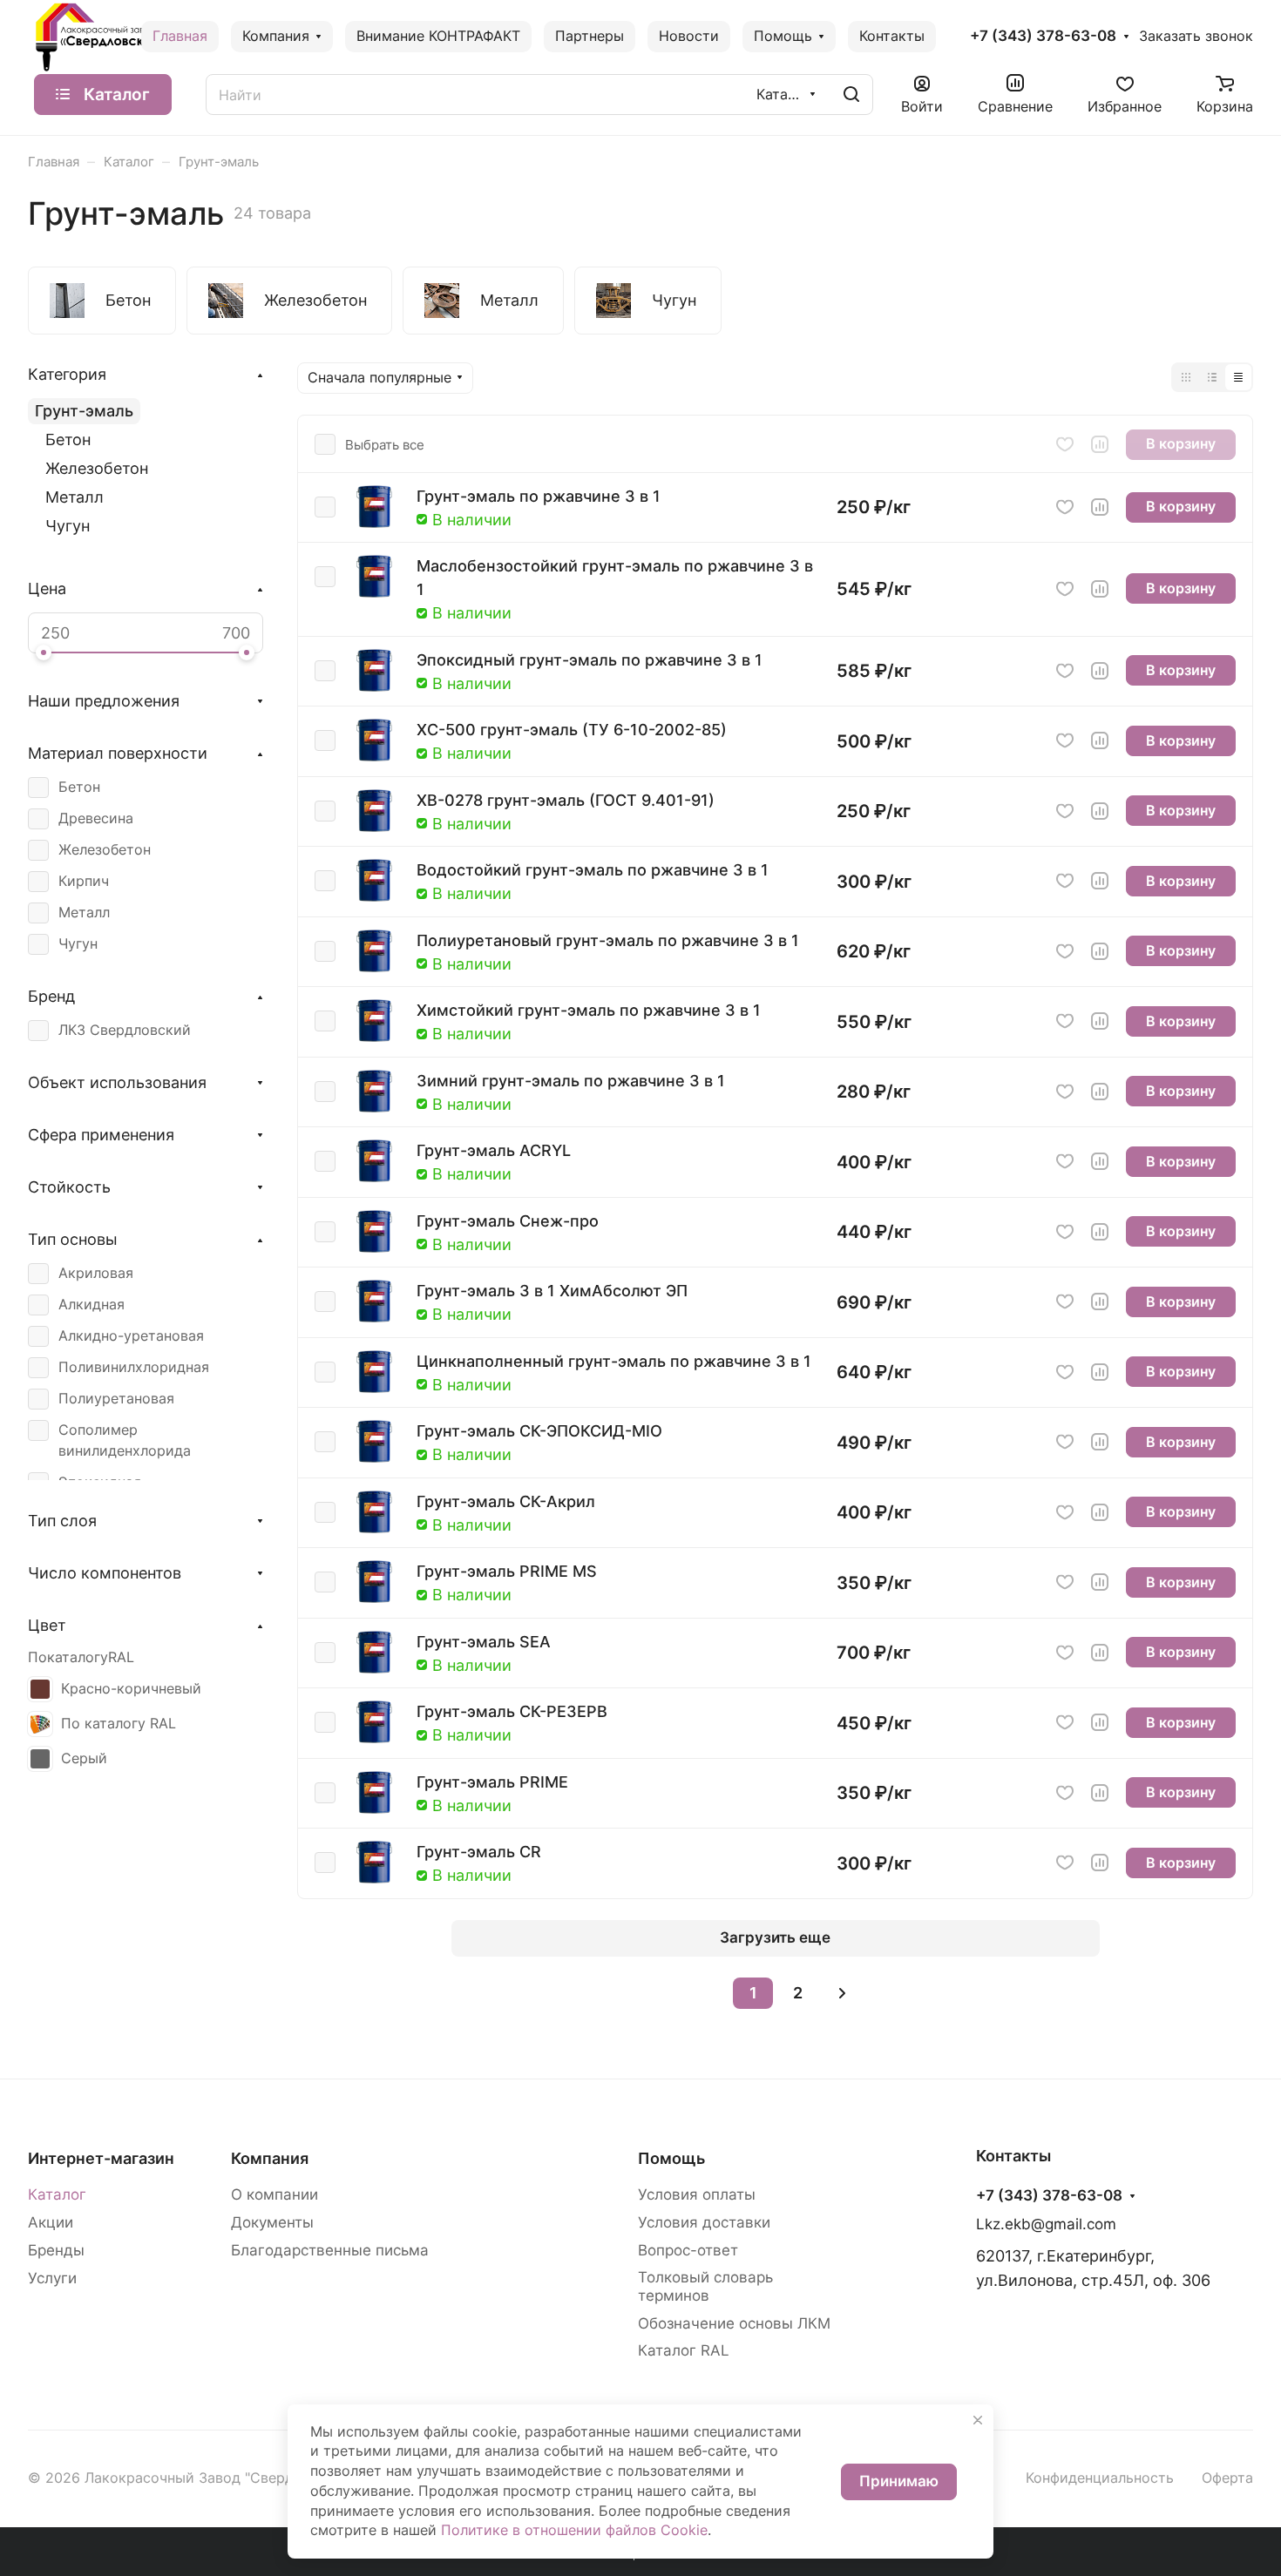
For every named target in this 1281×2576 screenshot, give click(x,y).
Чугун (68, 526)
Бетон (68, 439)
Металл (75, 497)
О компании (274, 2194)
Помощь (671, 2158)
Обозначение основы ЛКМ (734, 2323)
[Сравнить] (1100, 444)
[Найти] (851, 95)
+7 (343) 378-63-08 (1043, 36)
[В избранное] (1065, 444)
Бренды (56, 2250)
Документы (272, 2222)
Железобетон (97, 468)
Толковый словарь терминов (705, 2286)
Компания (270, 2158)
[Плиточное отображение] (1186, 377)
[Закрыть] (978, 2420)
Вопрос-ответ (688, 2250)
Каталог (57, 2194)
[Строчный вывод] (1212, 377)
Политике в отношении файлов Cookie (574, 2530)
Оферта (1227, 2478)
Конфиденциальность (1100, 2478)
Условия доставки (704, 2222)
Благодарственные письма (330, 2250)
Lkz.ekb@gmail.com (1046, 2224)
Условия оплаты (697, 2194)
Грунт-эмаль (84, 411)
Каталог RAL (684, 2350)
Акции (51, 2222)
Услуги (52, 2278)
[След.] (842, 1993)
